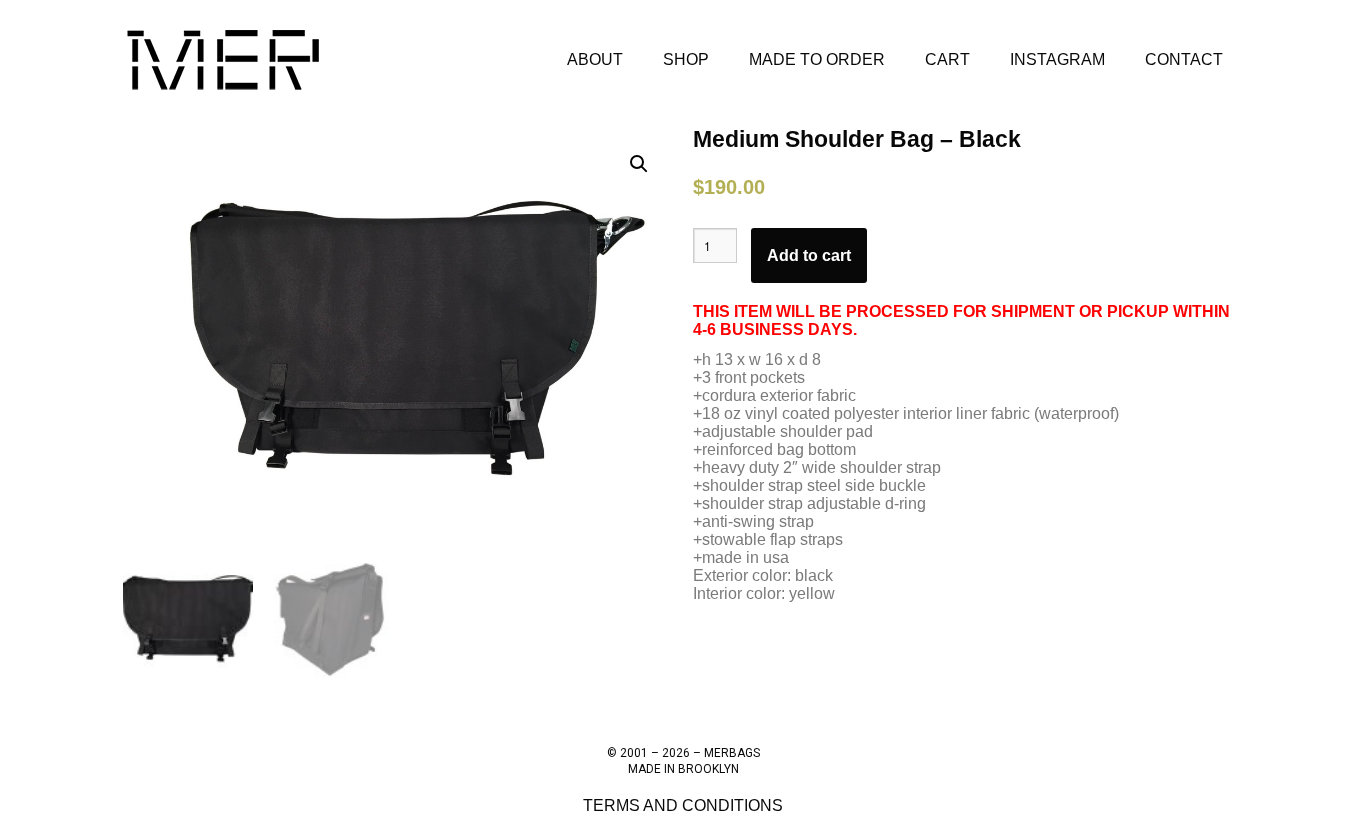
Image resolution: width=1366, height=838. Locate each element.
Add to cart (809, 255)
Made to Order (817, 59)
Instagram (1057, 59)
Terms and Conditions (683, 805)
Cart (947, 59)
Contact (1184, 59)
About (595, 59)
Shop (686, 59)
